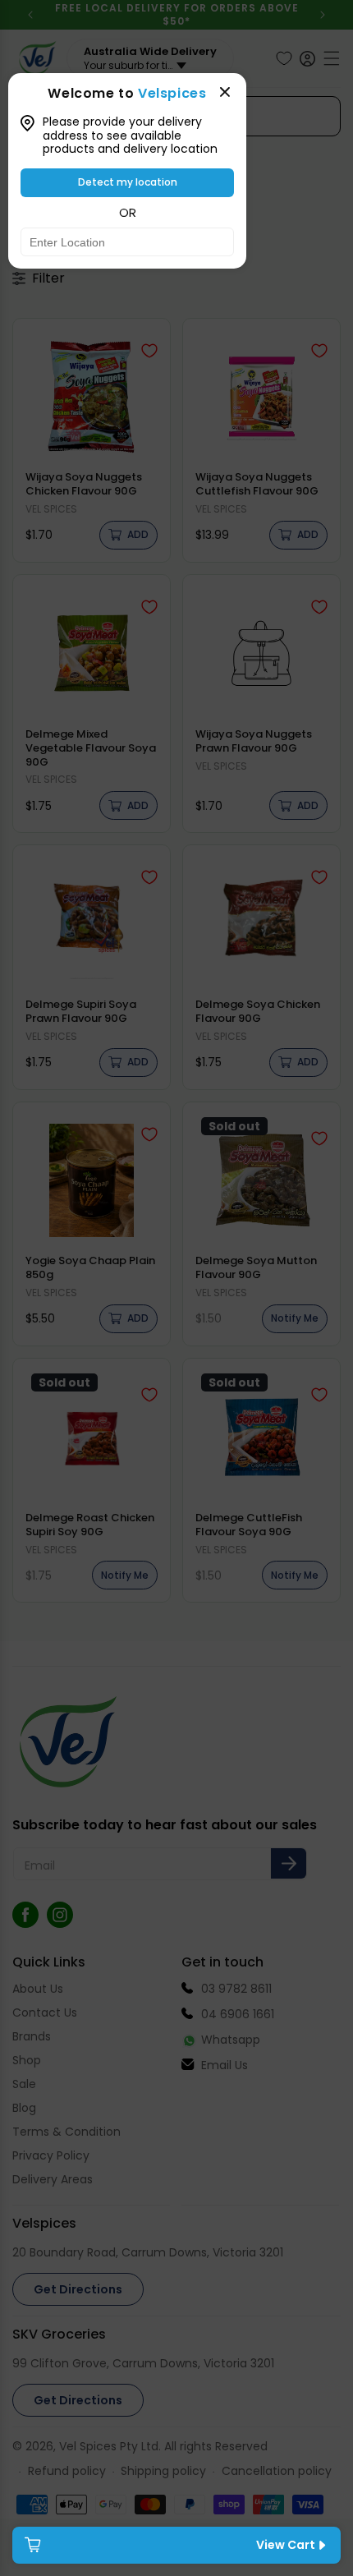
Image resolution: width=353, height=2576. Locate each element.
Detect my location (128, 182)
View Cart (286, 2545)
